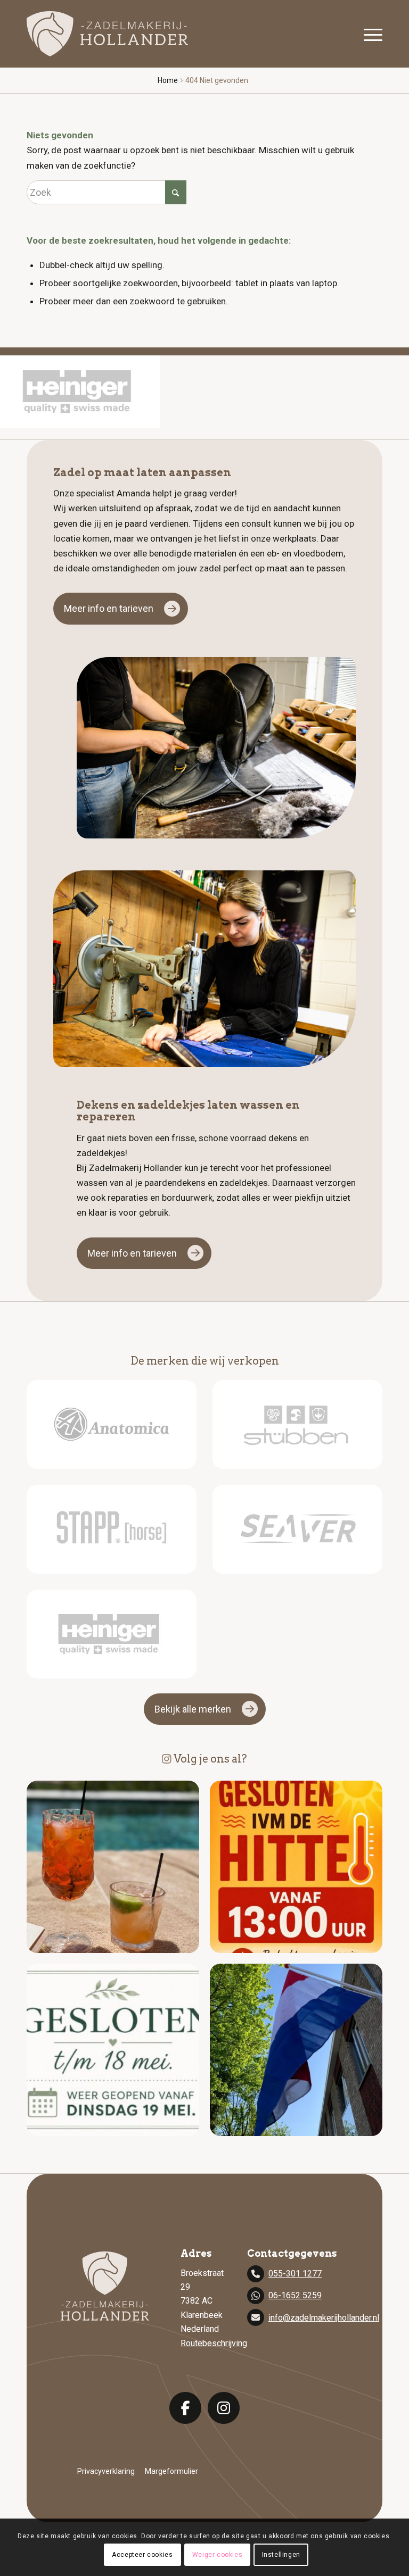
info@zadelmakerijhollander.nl (324, 2318)
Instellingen (281, 2555)
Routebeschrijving (214, 2343)
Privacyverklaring (106, 2471)
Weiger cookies (217, 2555)
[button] (113, 1867)
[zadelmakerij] (107, 34)
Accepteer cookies (142, 2555)
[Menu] (370, 34)
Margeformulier (171, 2471)
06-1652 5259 (295, 2295)
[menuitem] (370, 34)
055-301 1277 (295, 2274)
